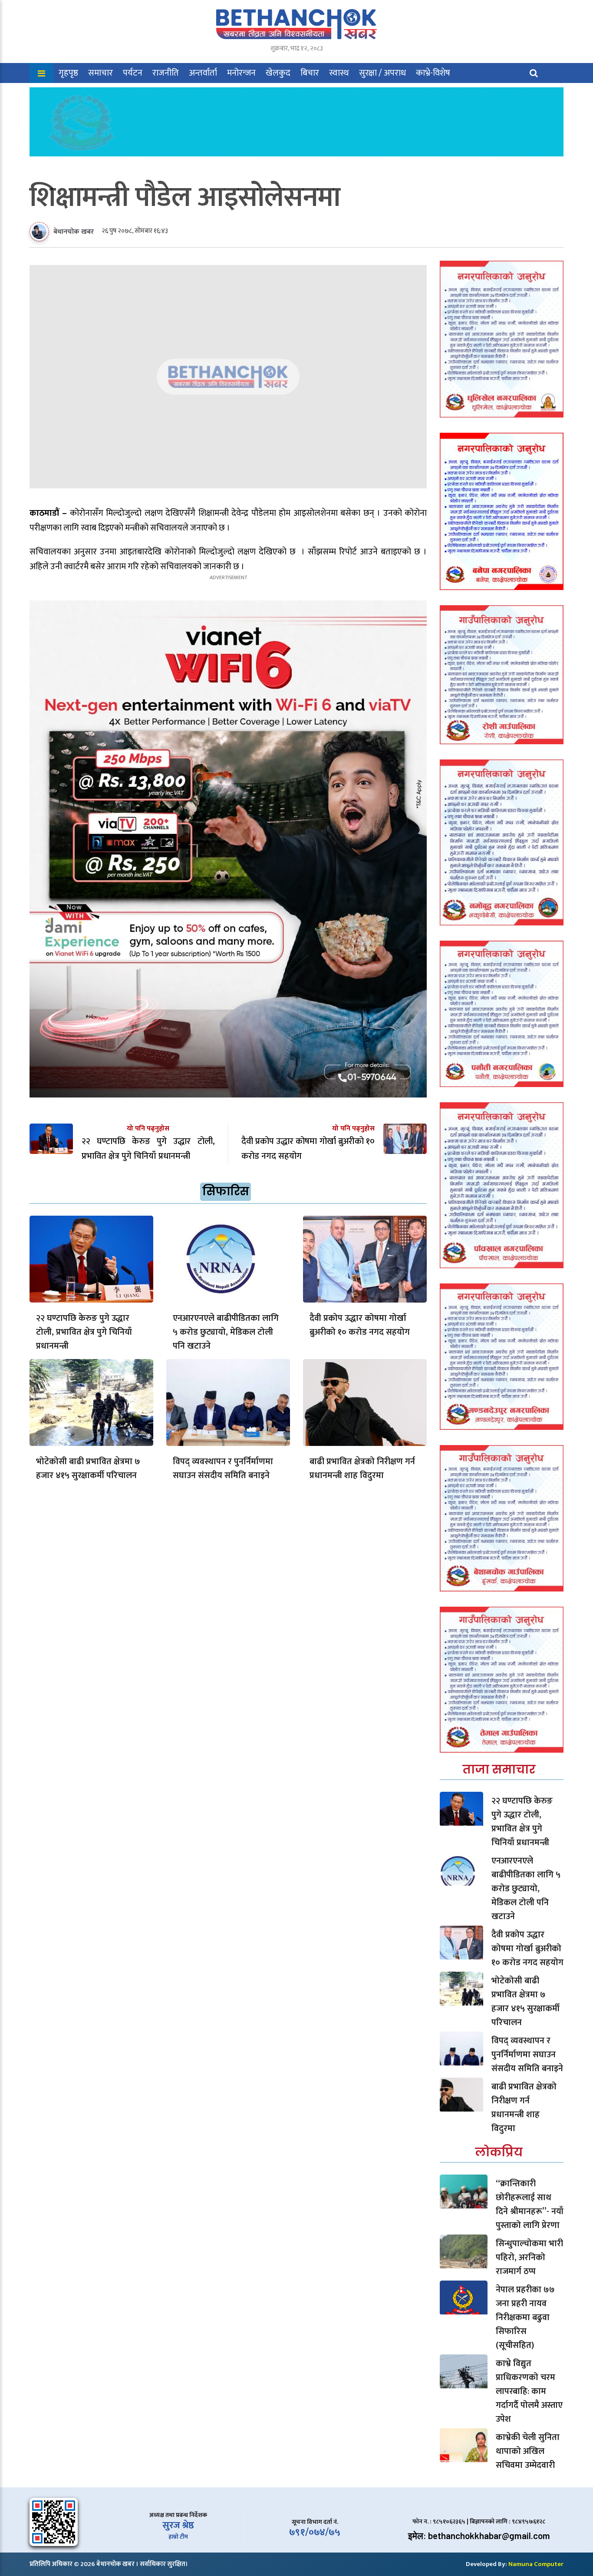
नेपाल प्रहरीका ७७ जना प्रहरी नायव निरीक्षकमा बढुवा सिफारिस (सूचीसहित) (525, 2317)
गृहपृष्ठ (68, 73)
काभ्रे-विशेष (433, 73)
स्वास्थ (339, 73)
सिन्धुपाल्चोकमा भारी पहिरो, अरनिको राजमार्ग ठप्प (529, 2258)
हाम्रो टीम (178, 2537)
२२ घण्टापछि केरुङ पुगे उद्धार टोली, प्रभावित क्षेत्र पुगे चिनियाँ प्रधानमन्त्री (84, 1332)
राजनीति (166, 73)
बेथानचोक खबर (74, 232)
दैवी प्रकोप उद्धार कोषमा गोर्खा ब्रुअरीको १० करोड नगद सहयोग (360, 1325)
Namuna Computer (536, 2564)
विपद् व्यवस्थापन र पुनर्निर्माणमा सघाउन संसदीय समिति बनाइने (223, 1469)
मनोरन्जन (241, 73)
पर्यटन (133, 73)
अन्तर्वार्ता (203, 73)
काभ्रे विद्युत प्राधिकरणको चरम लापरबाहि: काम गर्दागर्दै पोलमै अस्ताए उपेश (529, 2391)
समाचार (100, 73)
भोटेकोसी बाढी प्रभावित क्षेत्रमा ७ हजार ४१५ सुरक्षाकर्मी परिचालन (88, 1469)
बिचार (310, 73)
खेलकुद (278, 73)
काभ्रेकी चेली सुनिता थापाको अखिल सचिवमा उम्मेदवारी (528, 2451)
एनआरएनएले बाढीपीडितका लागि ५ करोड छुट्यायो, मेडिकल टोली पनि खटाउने (226, 1332)
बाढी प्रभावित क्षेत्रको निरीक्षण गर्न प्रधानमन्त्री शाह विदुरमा (362, 1469)
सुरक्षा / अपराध (382, 73)
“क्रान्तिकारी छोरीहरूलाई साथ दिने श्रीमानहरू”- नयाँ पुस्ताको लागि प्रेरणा (530, 2205)
